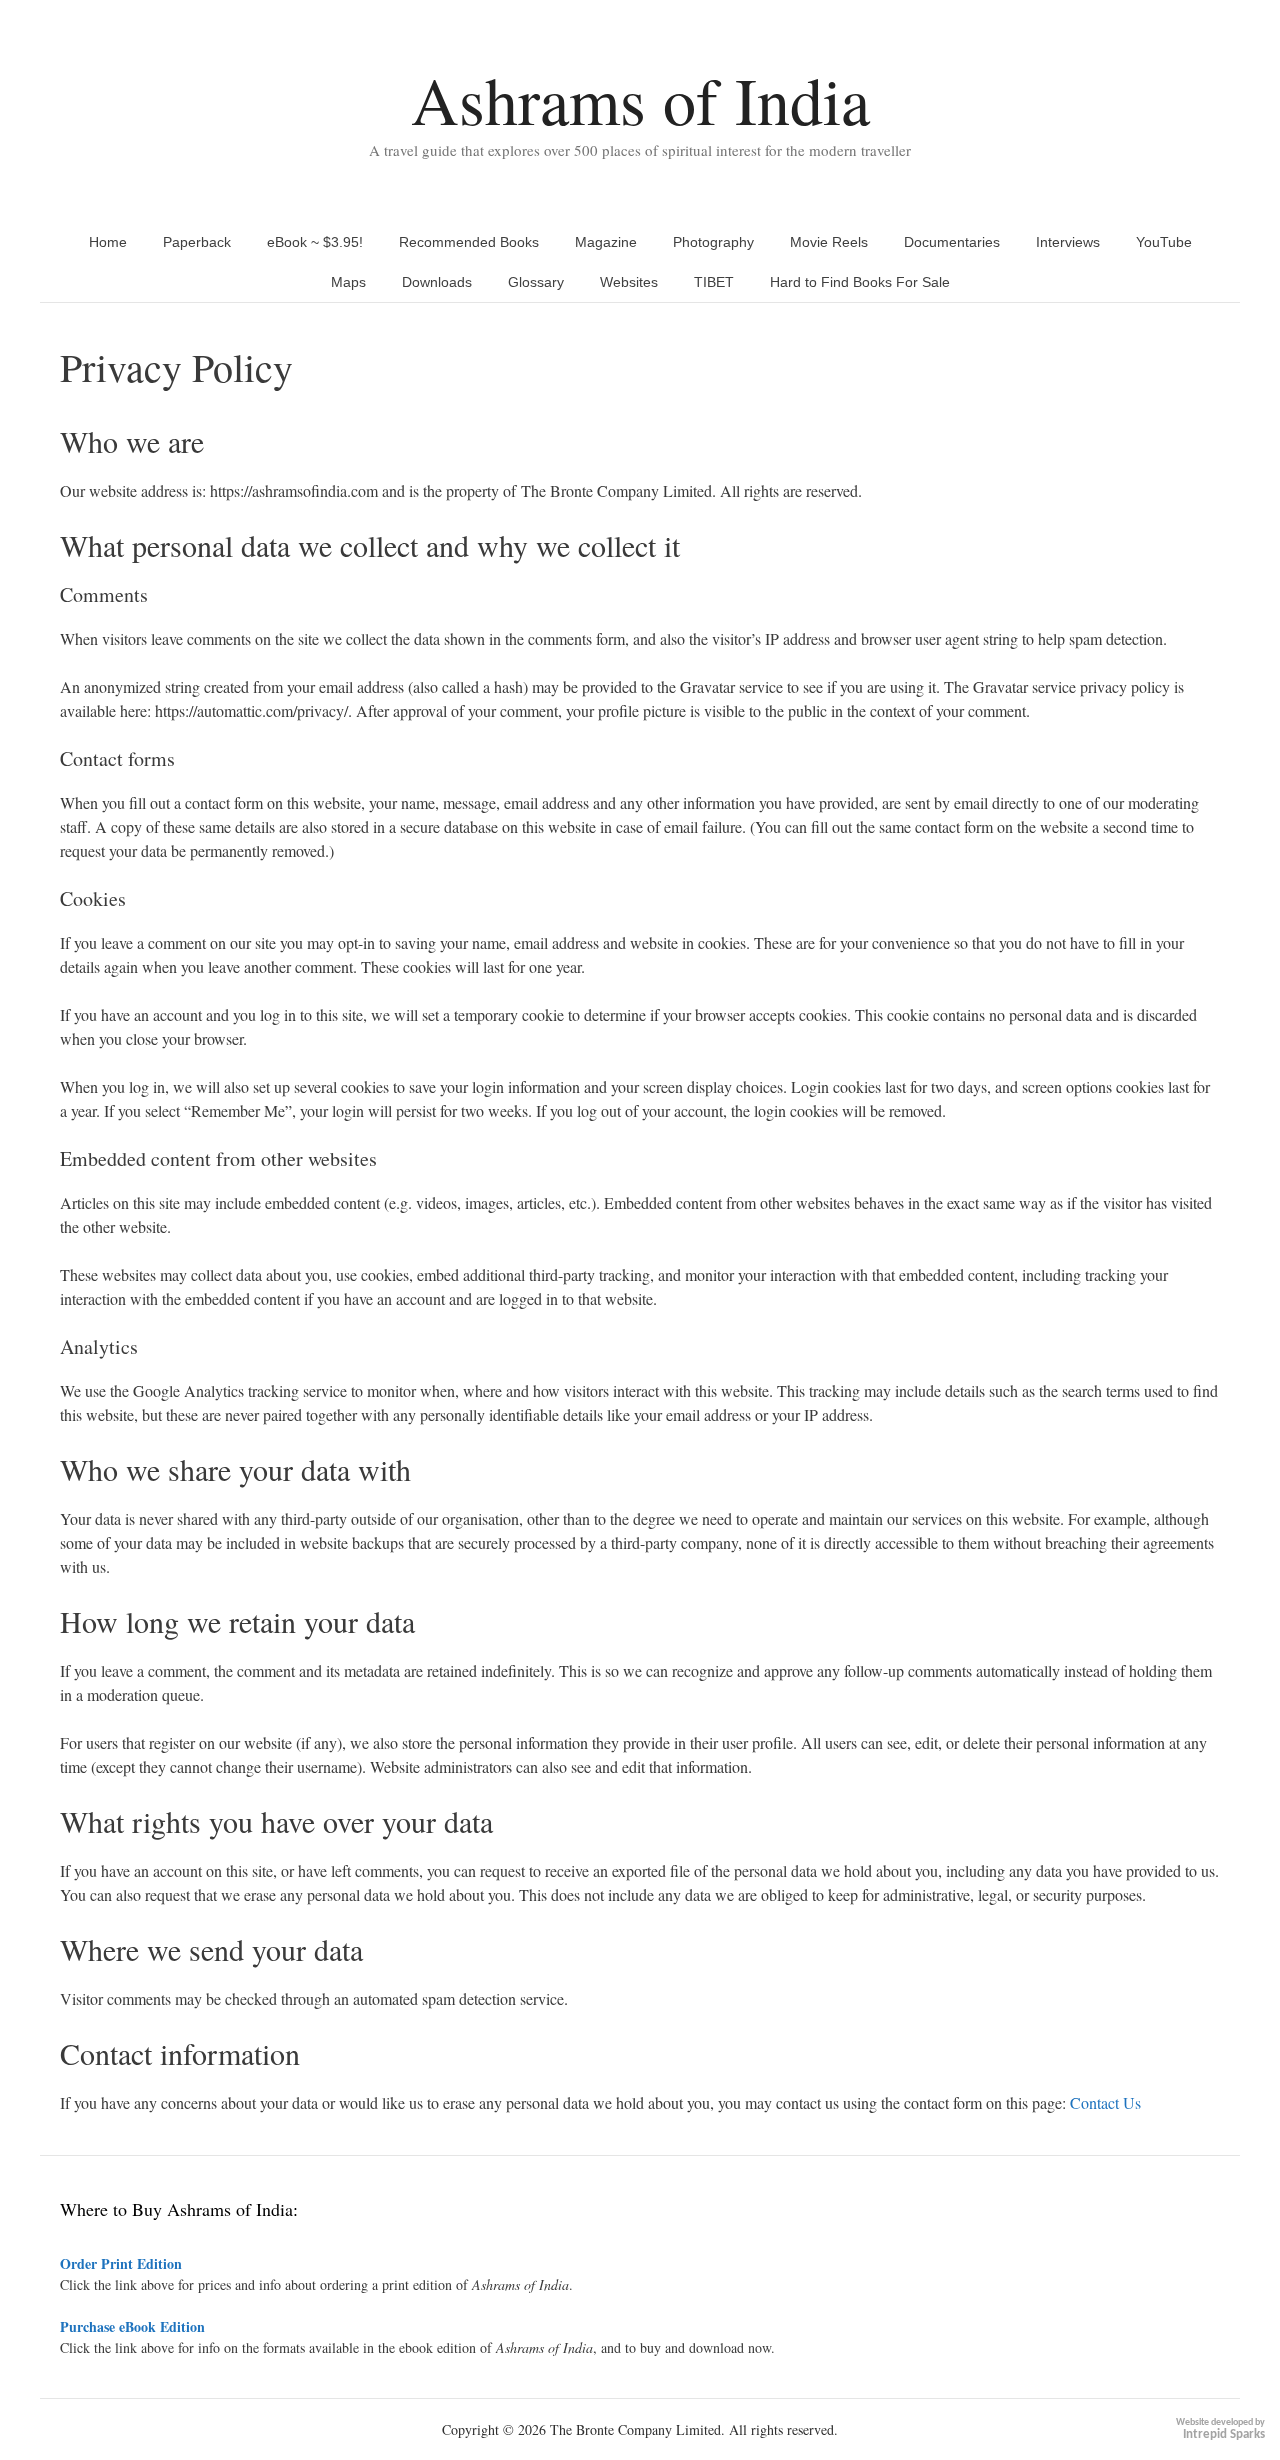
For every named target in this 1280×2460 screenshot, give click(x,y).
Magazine (606, 242)
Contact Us (1105, 2102)
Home (108, 242)
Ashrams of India (640, 99)
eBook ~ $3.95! (315, 242)
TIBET (714, 282)
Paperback (197, 242)
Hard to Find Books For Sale (860, 282)
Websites (629, 282)
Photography (713, 242)
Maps (348, 282)
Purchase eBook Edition (132, 2326)
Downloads (437, 282)
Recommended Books (469, 242)
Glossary (536, 282)
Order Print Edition (121, 2263)
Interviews (1068, 242)
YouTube (1164, 242)
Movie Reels (829, 242)
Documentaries (952, 242)
